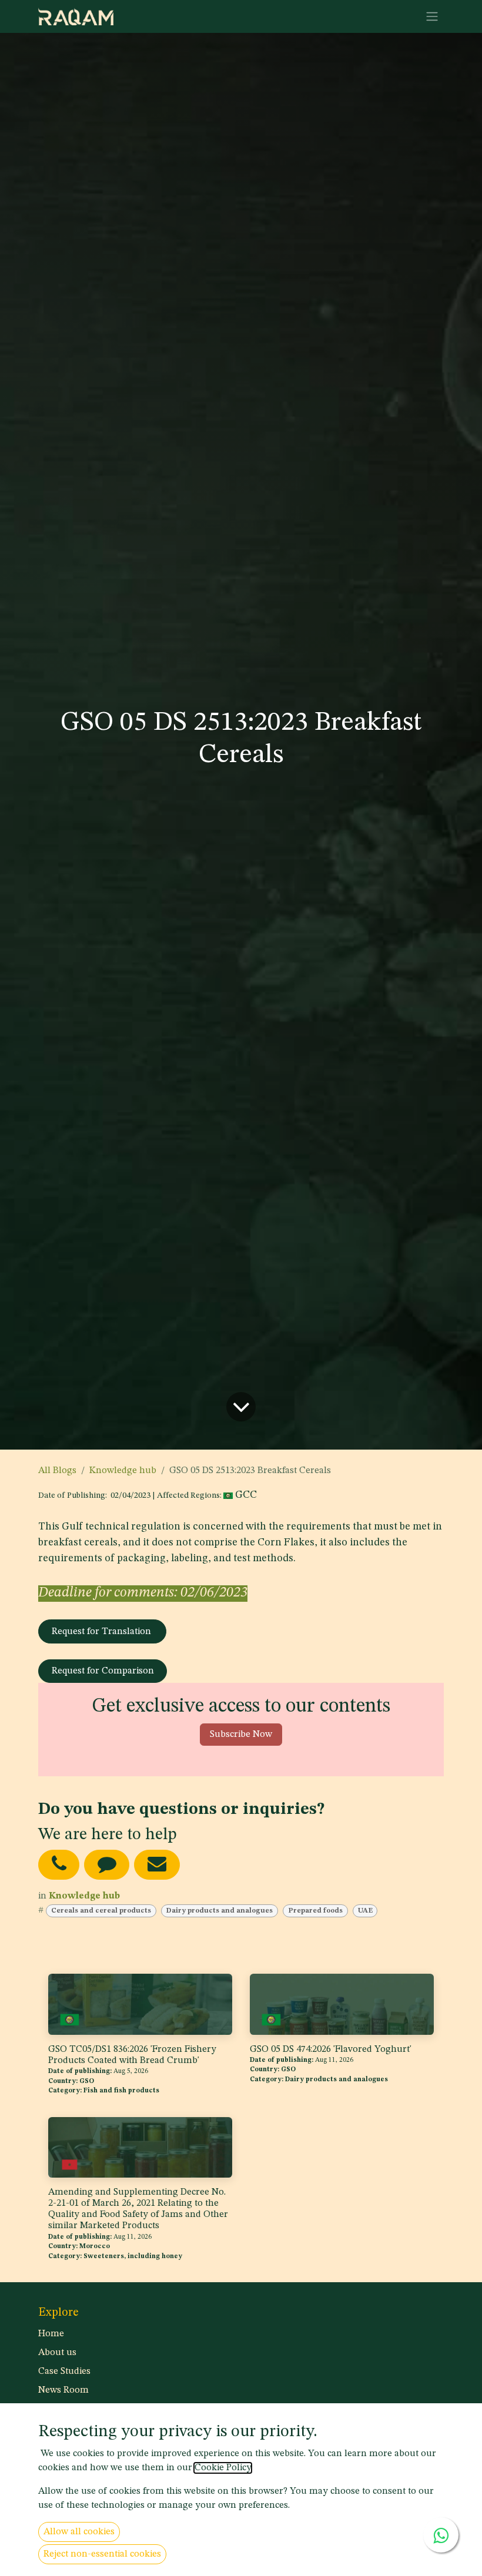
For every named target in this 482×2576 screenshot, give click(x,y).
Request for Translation (103, 1632)
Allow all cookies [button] (79, 2532)
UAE (365, 1911)
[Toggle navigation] (432, 16)
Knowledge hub (123, 1471)
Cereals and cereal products (101, 1911)
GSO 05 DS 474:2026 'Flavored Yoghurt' (331, 2050)
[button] (241, 1735)
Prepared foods (315, 1911)
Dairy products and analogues (219, 1911)
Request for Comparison (103, 1671)
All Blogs (57, 1471)
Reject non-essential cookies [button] (102, 2554)
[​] (59, 1865)
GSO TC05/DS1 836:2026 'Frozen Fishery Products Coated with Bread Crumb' (132, 2055)
